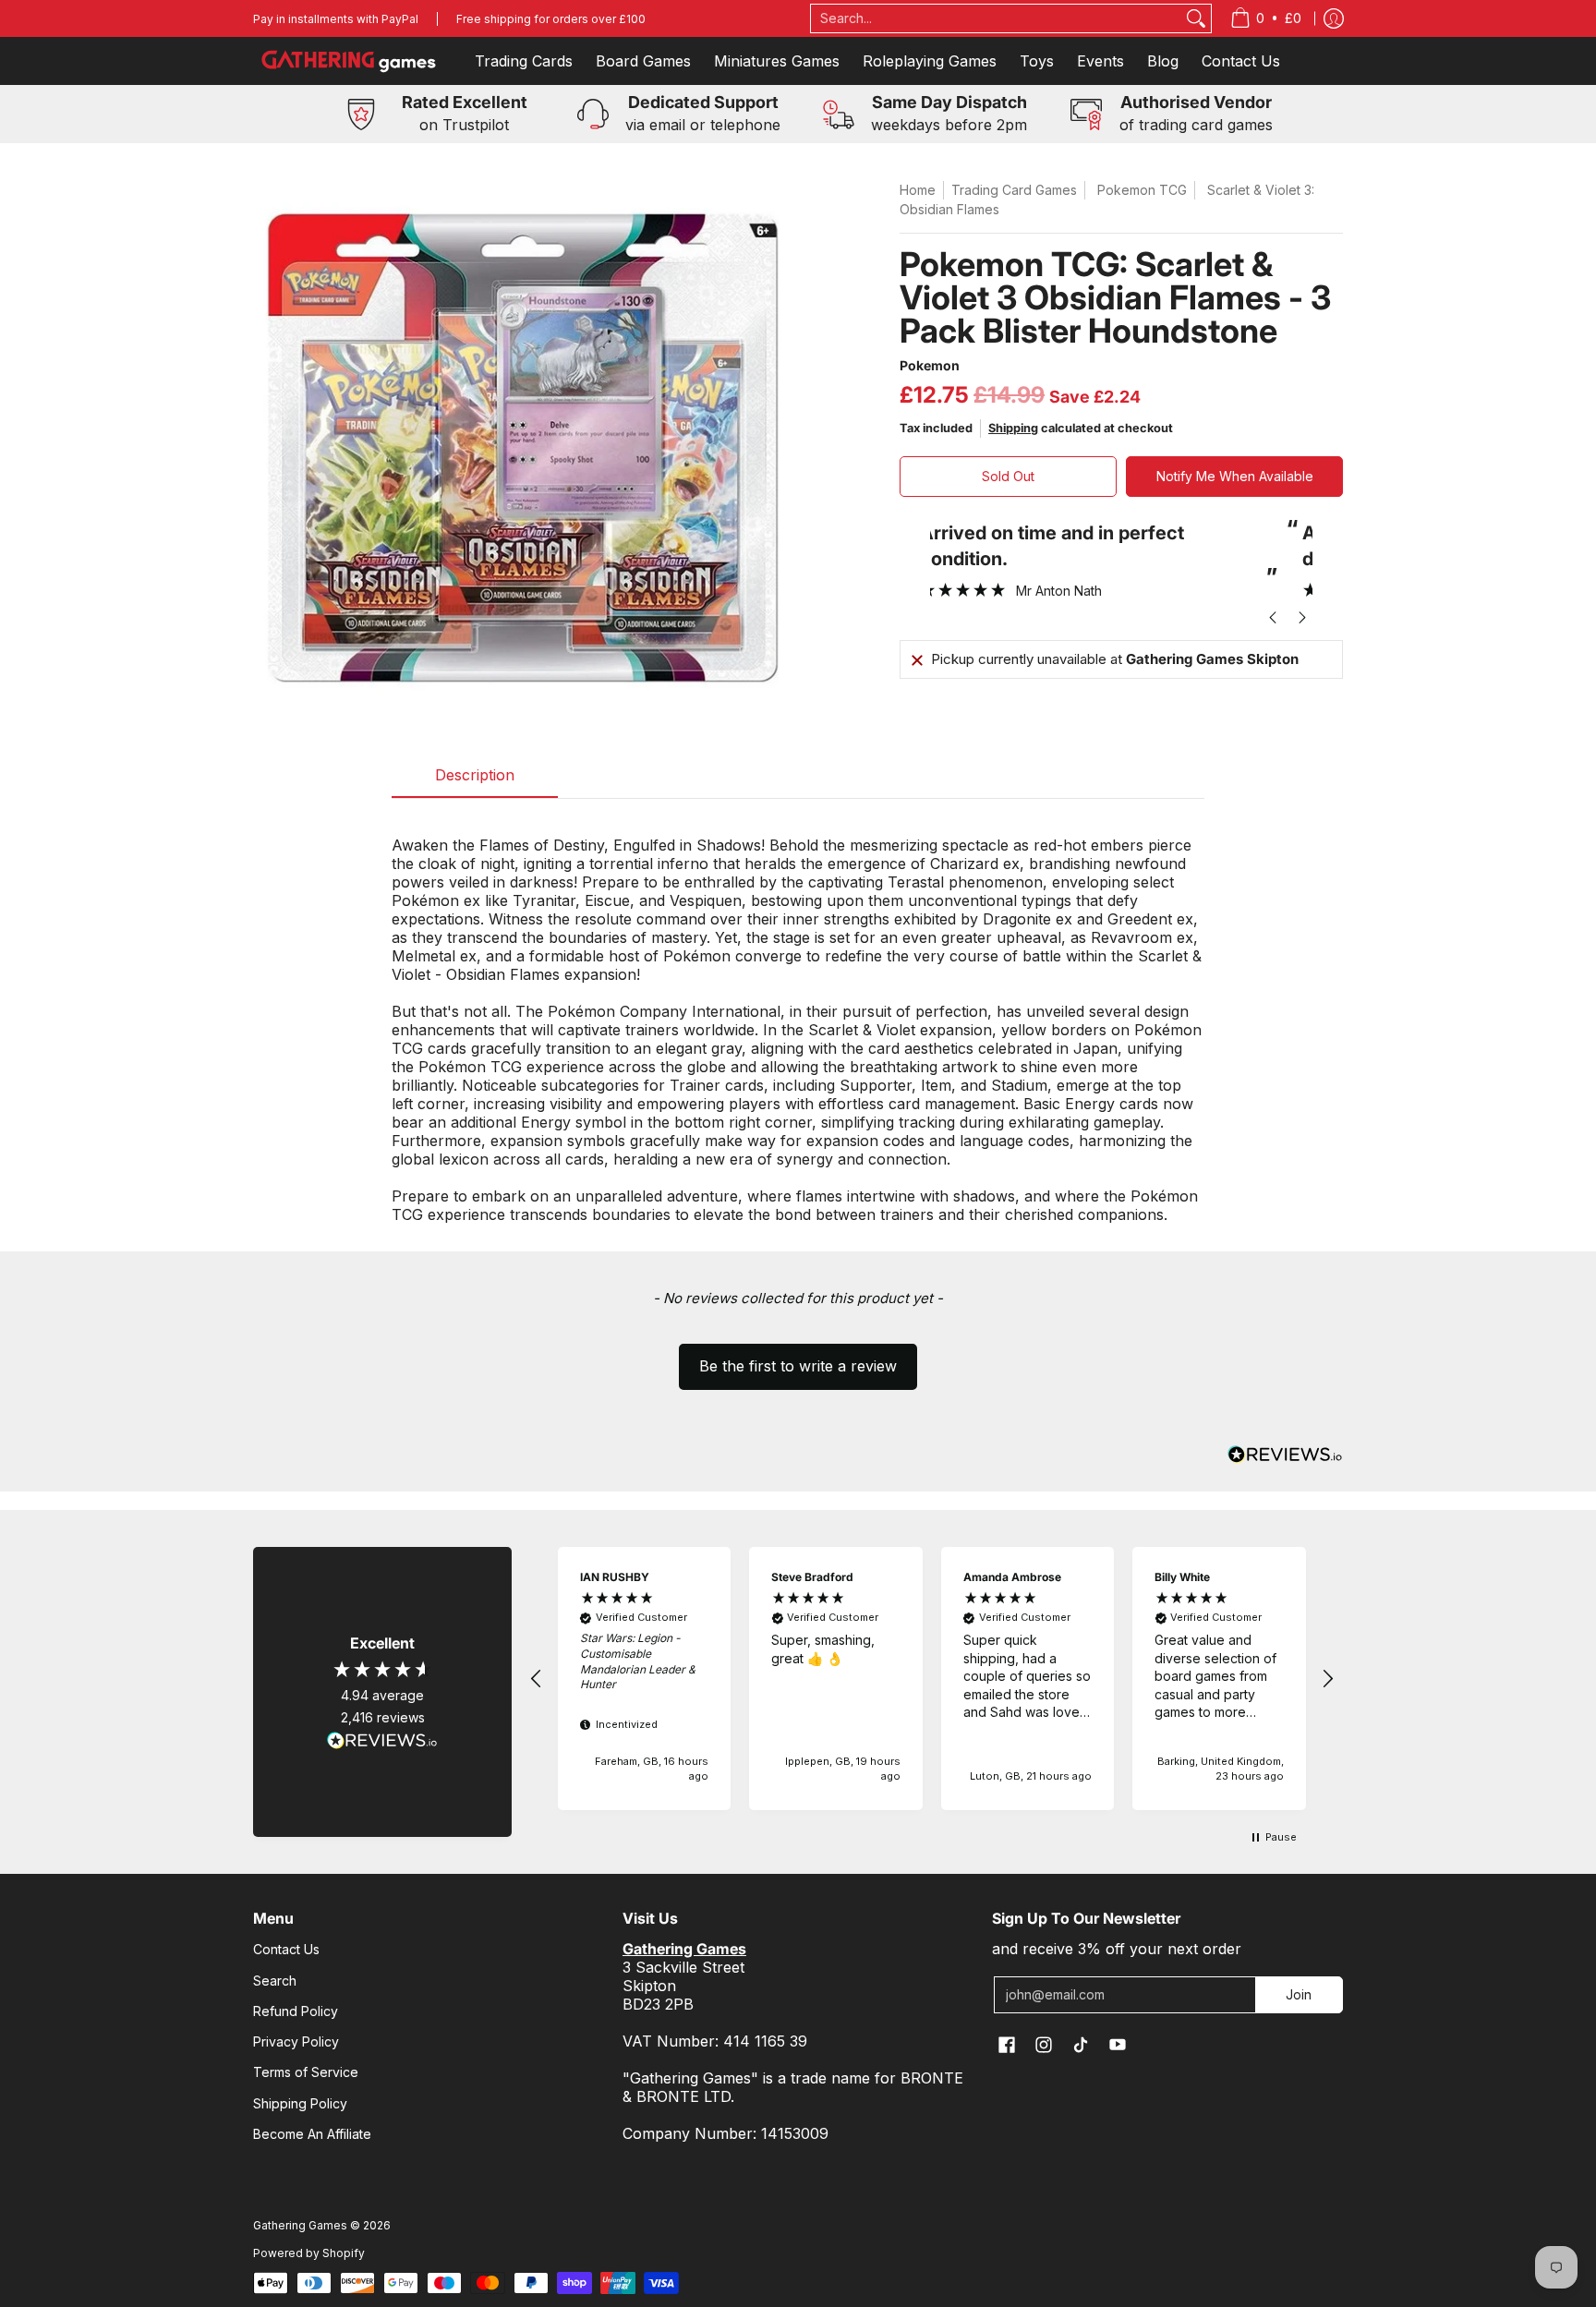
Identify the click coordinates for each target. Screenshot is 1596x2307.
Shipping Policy (300, 2103)
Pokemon (930, 365)
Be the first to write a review (798, 1366)
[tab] (475, 780)
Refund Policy (296, 2011)
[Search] (1196, 18)
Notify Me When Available (1235, 476)
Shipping (1013, 428)
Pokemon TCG (1142, 190)
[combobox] (997, 18)
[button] (798, 1358)
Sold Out (1008, 476)
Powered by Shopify (309, 2253)
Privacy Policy (296, 2041)
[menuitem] (1266, 18)
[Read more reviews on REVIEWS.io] (382, 1741)
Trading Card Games (1014, 190)
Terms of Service (306, 2072)
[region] (932, 1679)
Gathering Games (300, 2225)
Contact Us (286, 1949)
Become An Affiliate (312, 2134)
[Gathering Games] (350, 61)
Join (1299, 1994)
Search (275, 1981)
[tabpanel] (798, 1020)
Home (918, 190)
